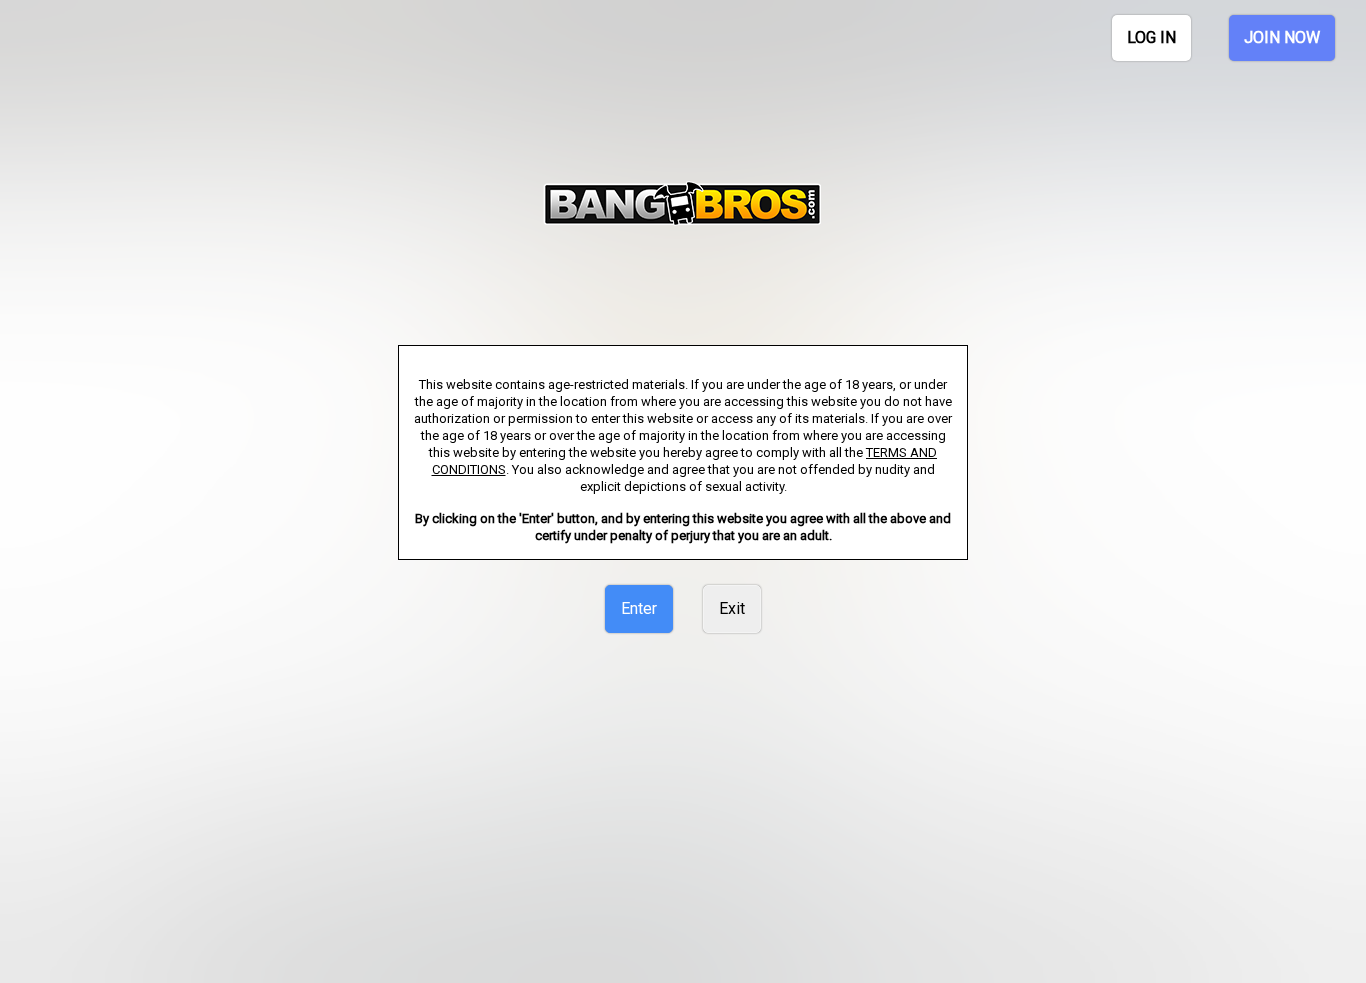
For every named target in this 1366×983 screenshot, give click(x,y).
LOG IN (1151, 37)
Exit (732, 608)
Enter (639, 608)
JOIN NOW (1282, 37)
